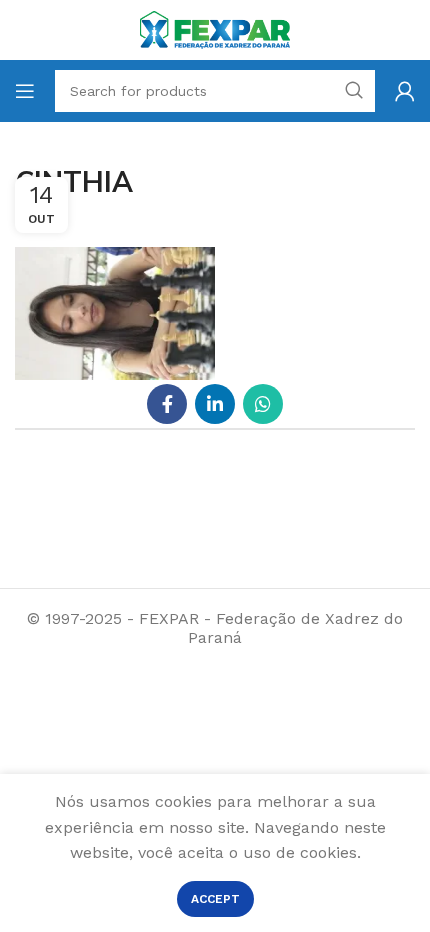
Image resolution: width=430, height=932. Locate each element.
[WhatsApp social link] (263, 404)
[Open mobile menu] (25, 91)
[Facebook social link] (167, 404)
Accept (215, 899)
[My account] (405, 91)
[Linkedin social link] (215, 404)
